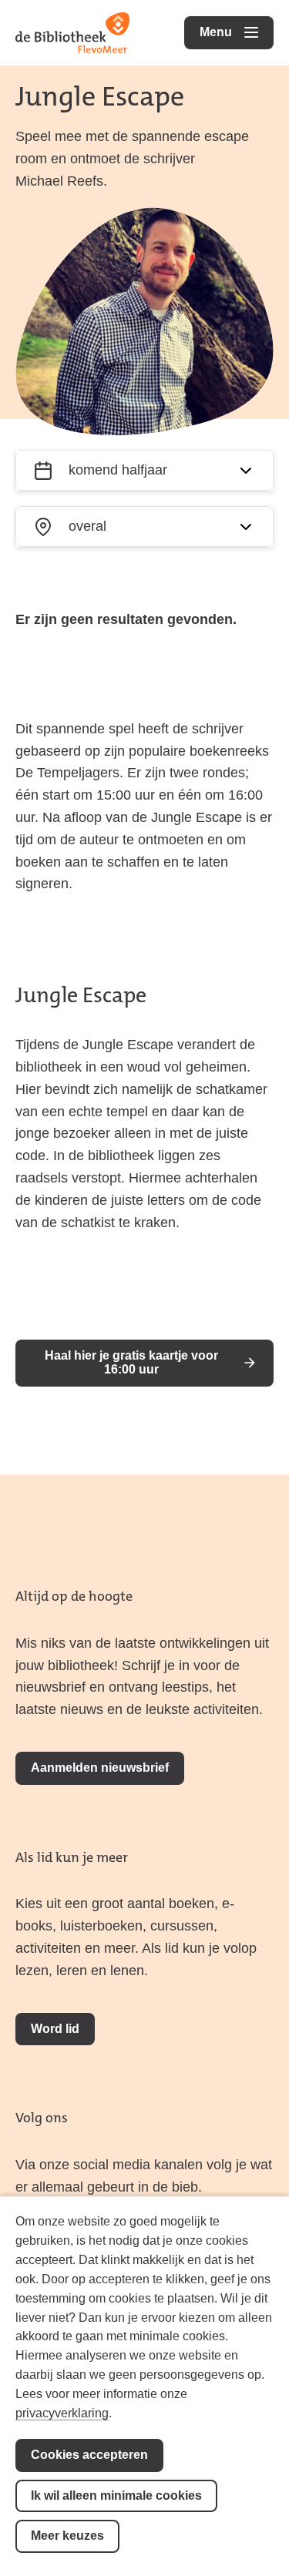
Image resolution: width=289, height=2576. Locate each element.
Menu (237, 32)
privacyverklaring (62, 2413)
